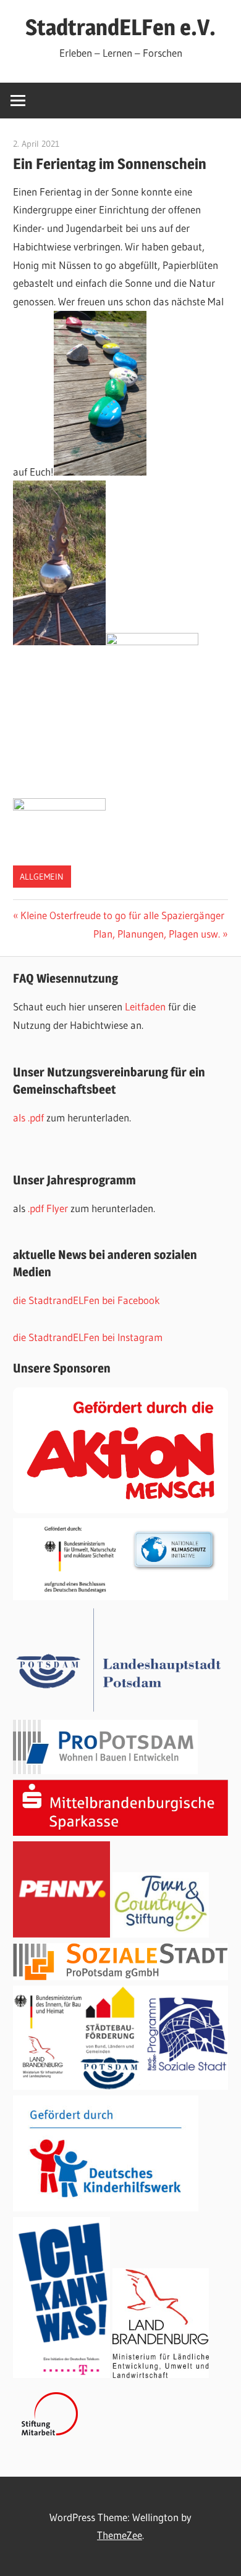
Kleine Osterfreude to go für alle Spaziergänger (122, 915)
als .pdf (30, 1117)
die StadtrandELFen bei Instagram (88, 1337)
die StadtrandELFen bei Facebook (87, 1300)
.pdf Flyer (48, 1208)
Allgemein (42, 877)
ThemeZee (120, 2535)
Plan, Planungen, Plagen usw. (157, 934)
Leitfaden (146, 1006)
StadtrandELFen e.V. (120, 27)
